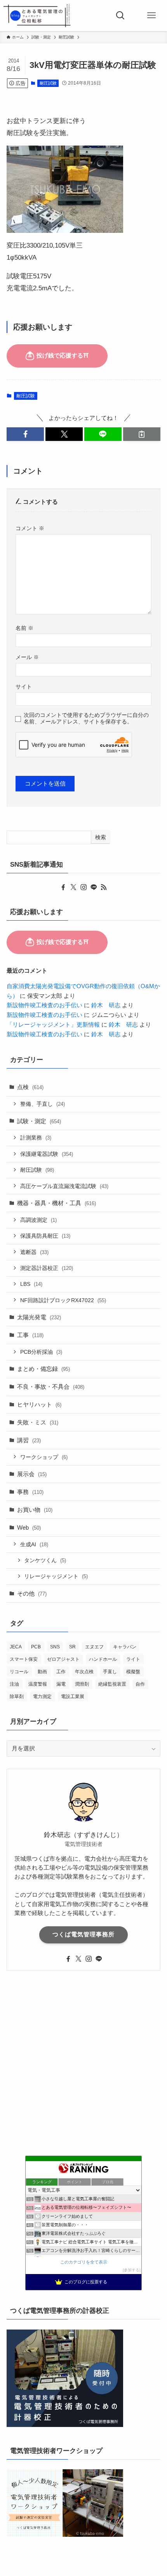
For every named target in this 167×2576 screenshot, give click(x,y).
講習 (29, 1440)
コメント (30, 528)
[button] (25, 434)
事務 (30, 1492)
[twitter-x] (73, 887)
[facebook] (63, 887)
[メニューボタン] (151, 16)
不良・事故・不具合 (51, 1387)
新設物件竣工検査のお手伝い (44, 1005)
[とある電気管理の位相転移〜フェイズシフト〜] (37, 16)
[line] (94, 887)
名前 (24, 628)
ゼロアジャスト (63, 1659)
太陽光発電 (39, 1317)
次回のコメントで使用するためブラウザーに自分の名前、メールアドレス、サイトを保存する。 (86, 718)
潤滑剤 (82, 1684)
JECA (16, 1647)
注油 (14, 1684)
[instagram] (83, 887)
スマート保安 (24, 1659)
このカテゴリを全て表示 (84, 2262)
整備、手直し (43, 1104)
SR (72, 1647)
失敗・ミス (38, 1422)
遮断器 (34, 1252)
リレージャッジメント (56, 1576)
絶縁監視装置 (112, 1684)
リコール (19, 1672)
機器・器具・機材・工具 (57, 1203)
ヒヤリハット (39, 1404)
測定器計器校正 (47, 1268)
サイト (24, 687)
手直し (110, 1672)
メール (27, 657)
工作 (61, 1672)
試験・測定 (39, 1121)
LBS (31, 1284)
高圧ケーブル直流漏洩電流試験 (64, 1186)
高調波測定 (38, 1220)
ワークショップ (44, 1457)
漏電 (61, 1684)
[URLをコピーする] (142, 434)
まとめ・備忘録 (43, 1369)
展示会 (32, 1474)
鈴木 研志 (106, 1005)
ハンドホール (103, 1659)
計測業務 (36, 1138)
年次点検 (84, 1672)
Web (29, 1527)
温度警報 (38, 1684)
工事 (30, 1335)
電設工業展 (73, 1697)
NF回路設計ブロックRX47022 (63, 1300)
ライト (133, 1659)
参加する (132, 2270)
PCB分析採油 (41, 1352)
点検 (30, 1087)
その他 (32, 1593)
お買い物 (35, 1510)
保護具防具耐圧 (45, 1236)
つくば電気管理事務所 (83, 1934)
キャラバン (125, 1647)
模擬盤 (133, 1672)
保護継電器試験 (47, 1154)
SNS (55, 1647)
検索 (101, 837)
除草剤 (17, 1697)
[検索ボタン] (120, 16)
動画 (42, 1672)
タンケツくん (45, 1560)
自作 (140, 1684)
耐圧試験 (48, 83)
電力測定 (42, 1697)
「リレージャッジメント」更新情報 (53, 1024)
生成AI (34, 1544)
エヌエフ (94, 1647)
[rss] (104, 887)
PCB (36, 1647)
